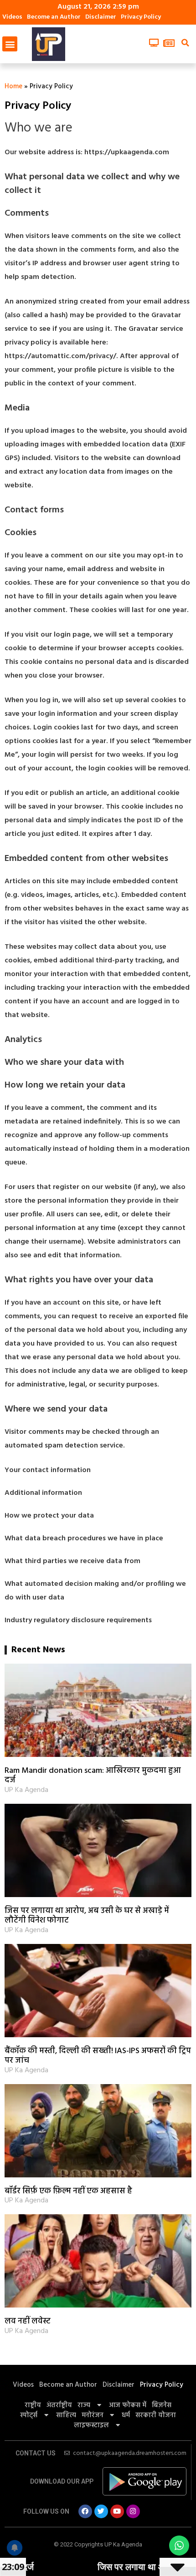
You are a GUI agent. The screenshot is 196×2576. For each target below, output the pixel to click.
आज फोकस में (128, 2405)
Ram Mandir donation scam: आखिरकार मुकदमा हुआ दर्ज (93, 1776)
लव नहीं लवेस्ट (28, 2321)
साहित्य (66, 2415)
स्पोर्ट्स (29, 2415)
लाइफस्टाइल (91, 2425)
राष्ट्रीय (33, 2405)
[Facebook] (85, 2511)
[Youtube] (117, 2511)
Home (13, 86)
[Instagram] (133, 2511)
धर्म (126, 2415)
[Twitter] (101, 2511)
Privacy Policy (141, 17)
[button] (10, 44)
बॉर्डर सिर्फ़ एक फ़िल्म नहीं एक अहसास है (68, 2191)
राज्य (84, 2405)
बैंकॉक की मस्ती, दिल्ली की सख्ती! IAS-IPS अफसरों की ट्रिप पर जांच (98, 2056)
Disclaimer (101, 17)
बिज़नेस (162, 2405)
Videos (12, 17)
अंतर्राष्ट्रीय (59, 2405)
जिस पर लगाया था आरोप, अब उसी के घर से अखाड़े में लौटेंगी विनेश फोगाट (87, 1916)
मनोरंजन (93, 2415)
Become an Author (54, 17)
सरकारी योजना (156, 2415)
